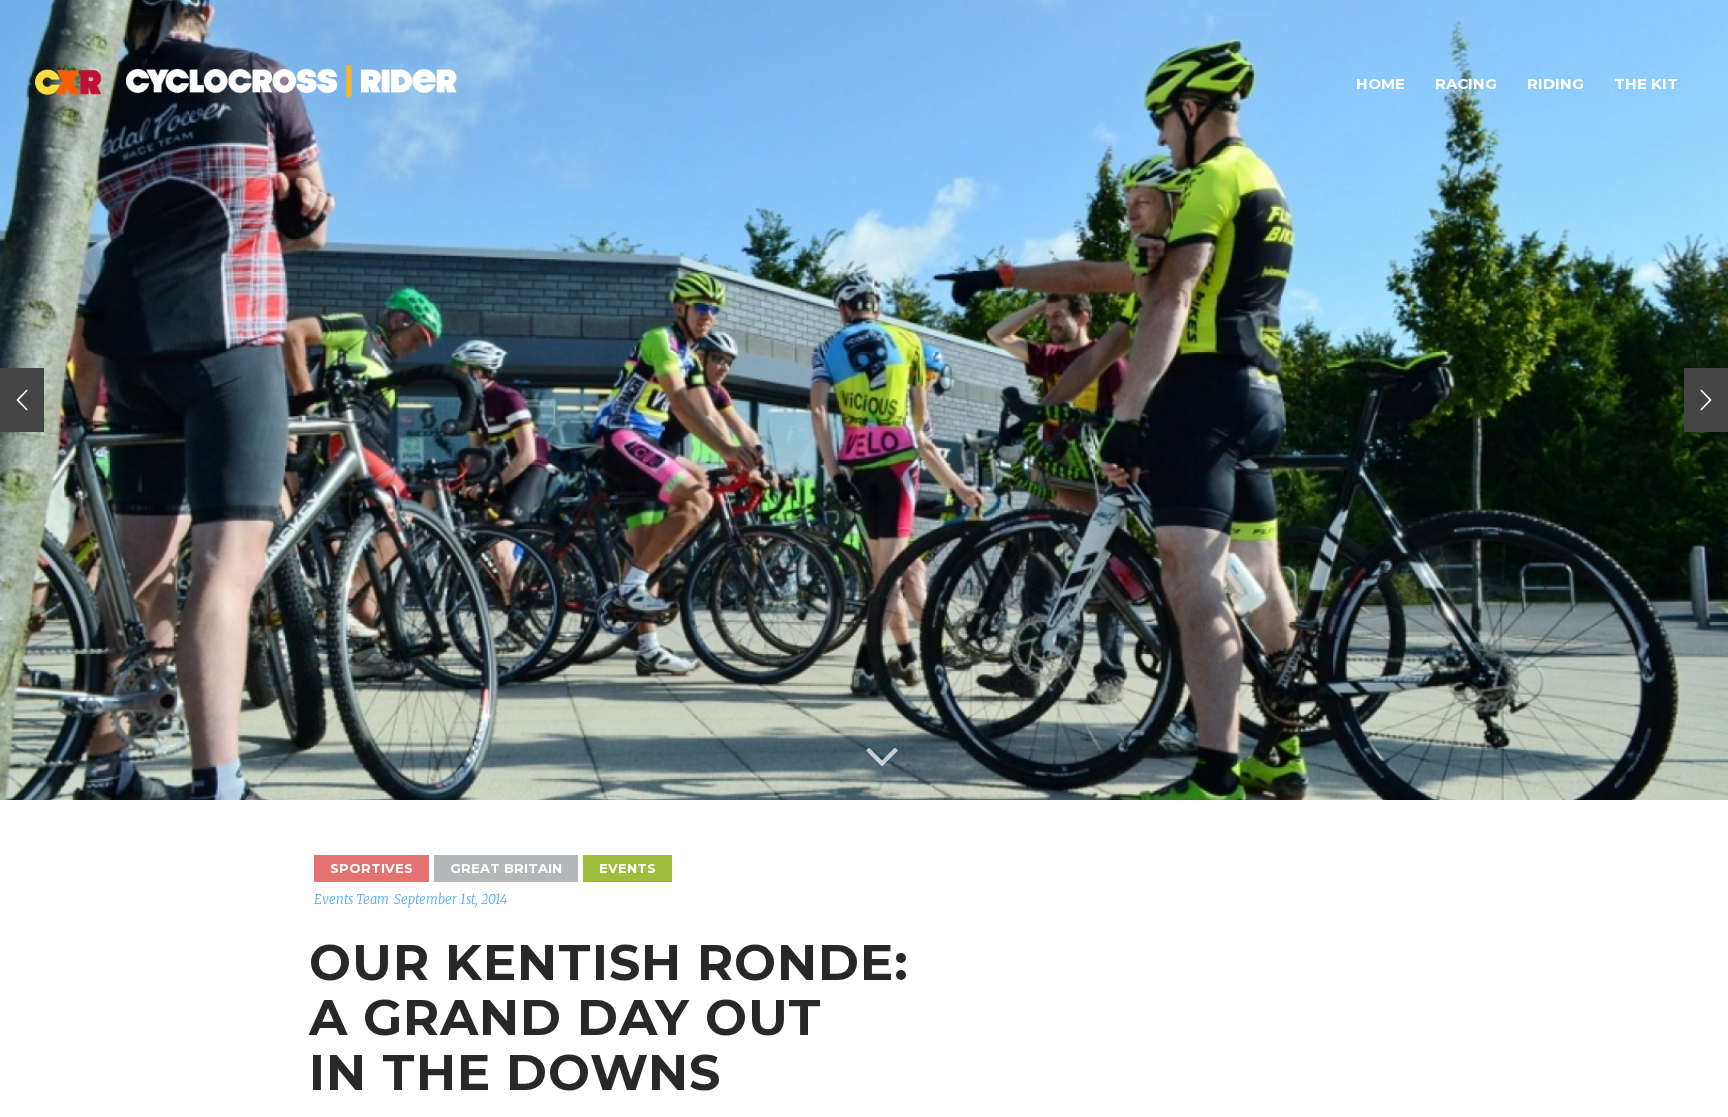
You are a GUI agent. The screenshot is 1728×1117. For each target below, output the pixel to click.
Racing (1466, 83)
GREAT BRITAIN (506, 868)
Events (627, 868)
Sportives (371, 868)
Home (1380, 83)
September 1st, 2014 (451, 899)
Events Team (351, 899)
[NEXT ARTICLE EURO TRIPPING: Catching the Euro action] (1706, 400)
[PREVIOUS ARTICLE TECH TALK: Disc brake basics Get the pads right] (22, 400)
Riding (1555, 83)
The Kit (1646, 83)
